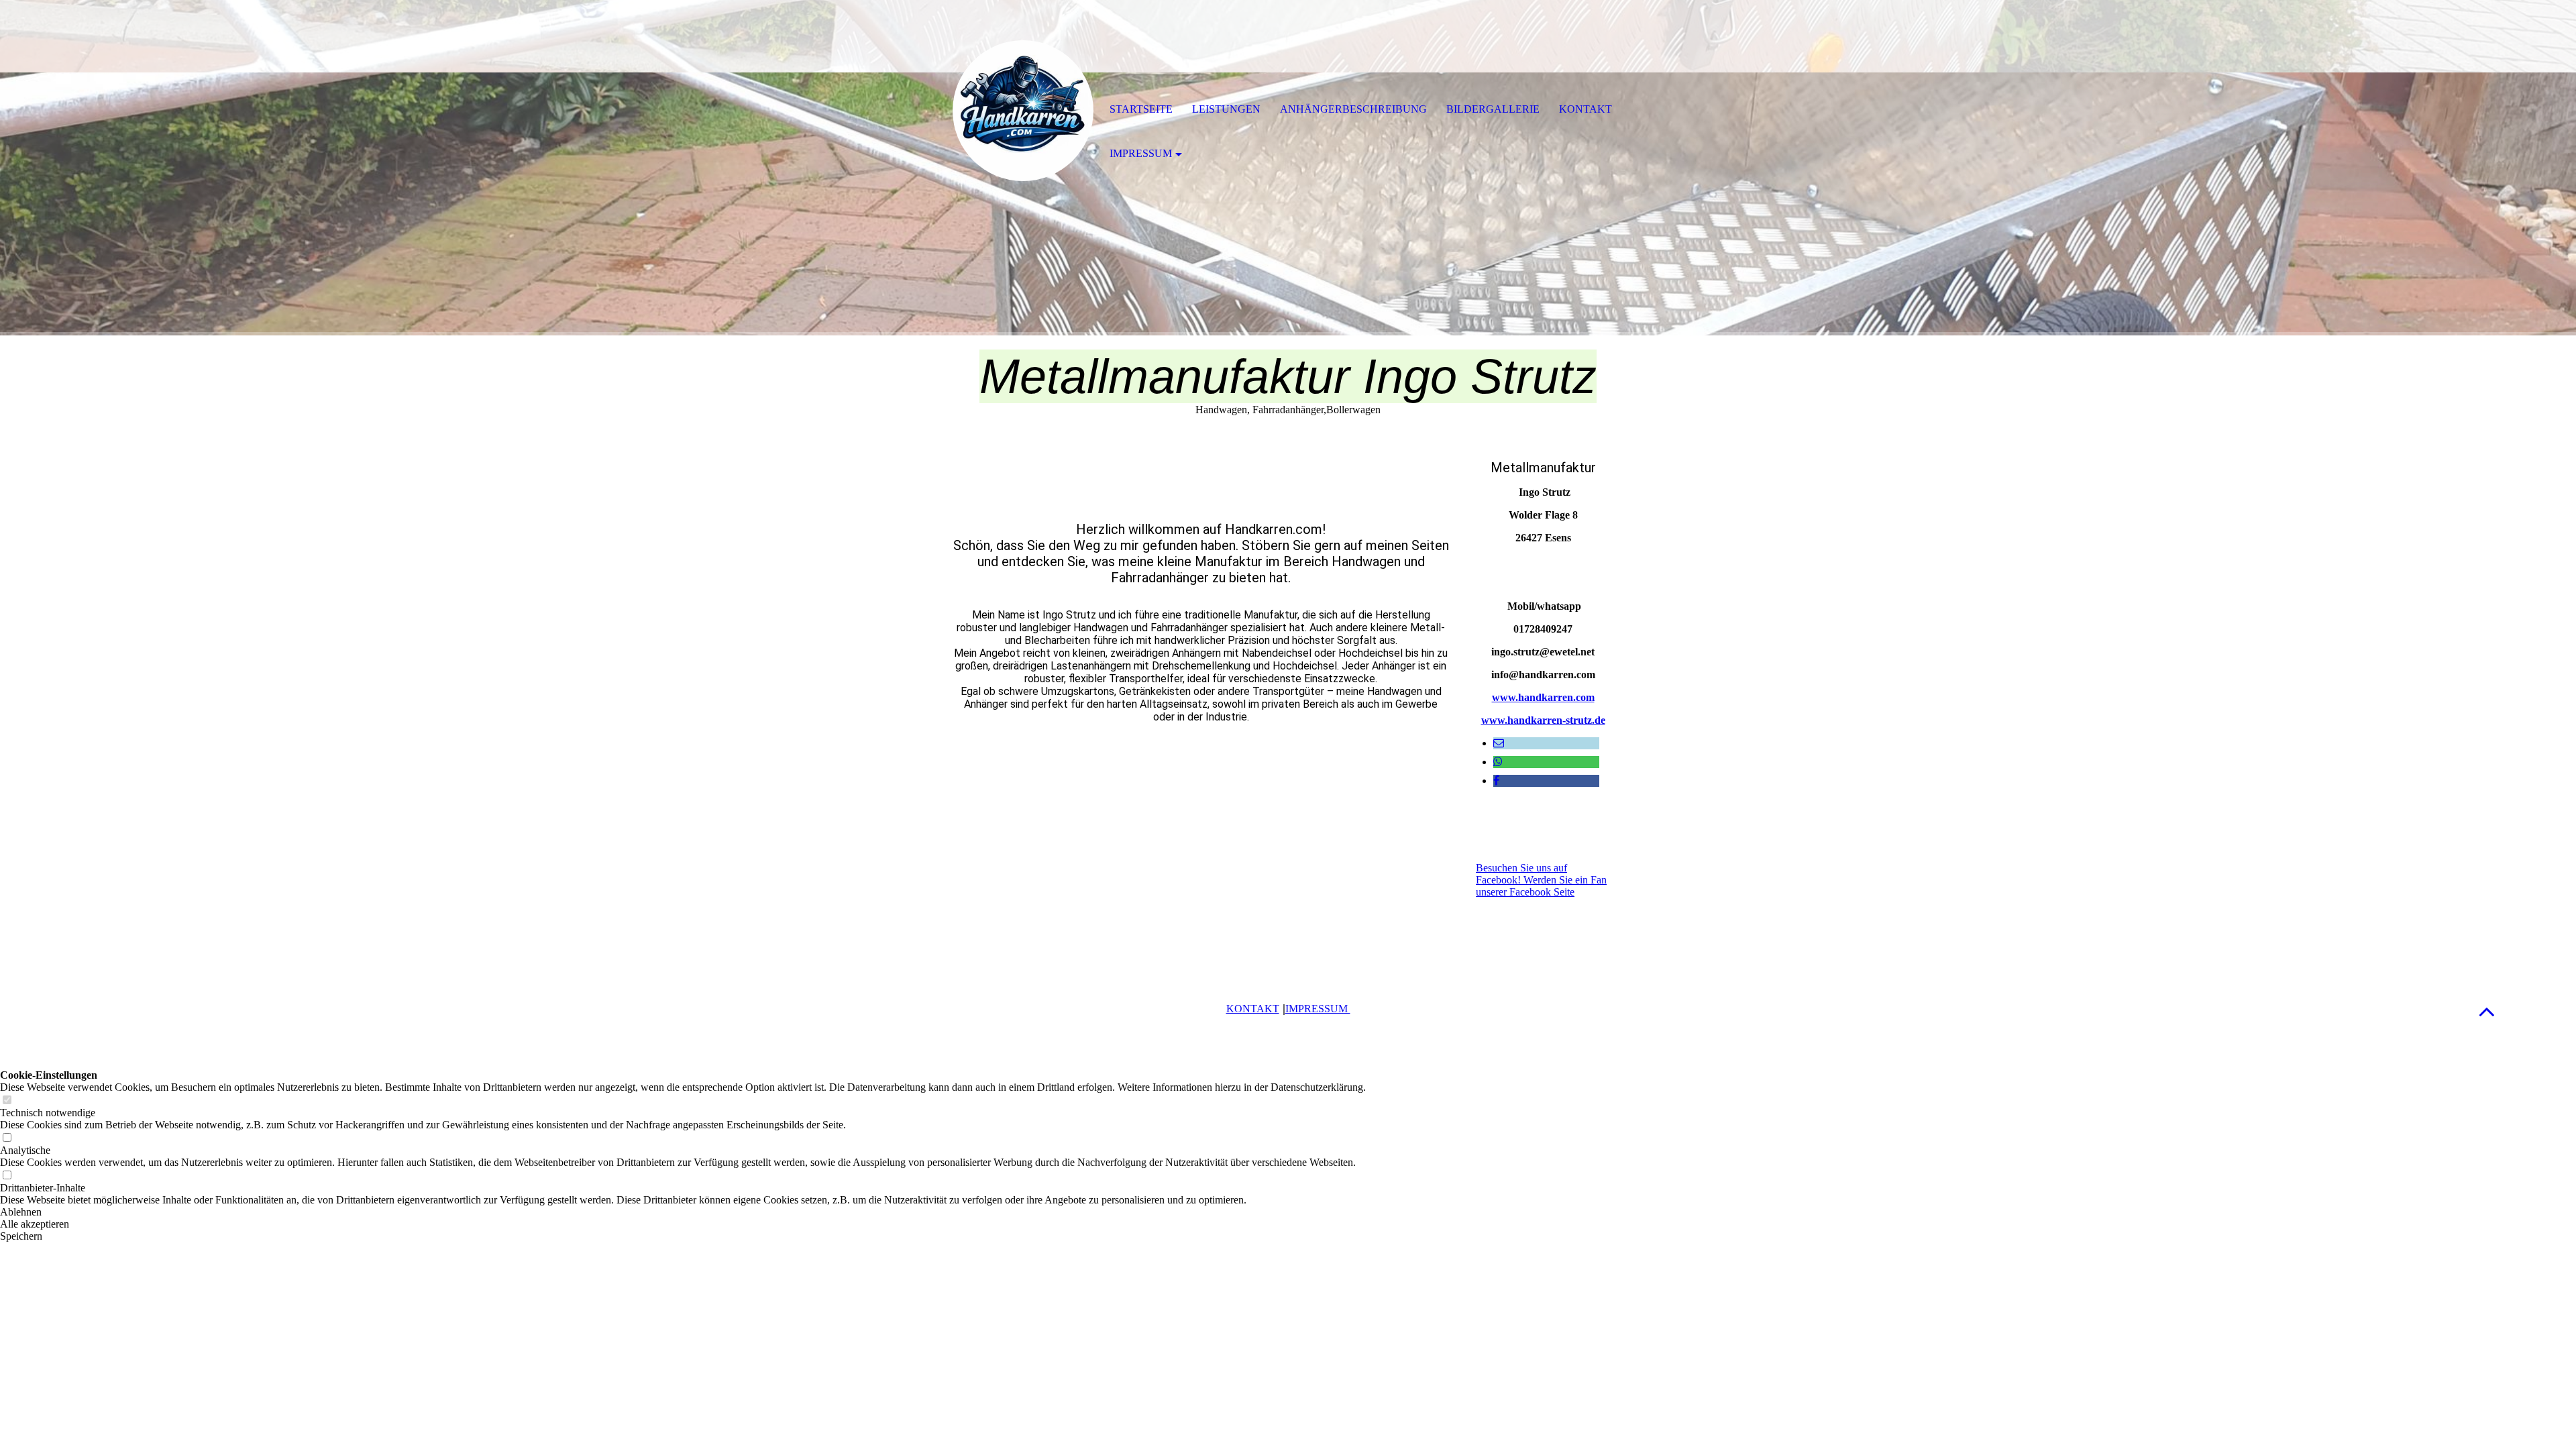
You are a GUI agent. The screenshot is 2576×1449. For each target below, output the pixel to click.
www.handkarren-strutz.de (1543, 720)
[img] (1023, 111)
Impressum (1141, 153)
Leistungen (1226, 109)
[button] (2487, 1011)
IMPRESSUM (1318, 1009)
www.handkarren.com (1543, 697)
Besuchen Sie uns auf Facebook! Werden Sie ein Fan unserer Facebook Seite (1541, 880)
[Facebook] (1496, 781)
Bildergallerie (1493, 109)
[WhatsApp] (1498, 762)
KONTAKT (1253, 1009)
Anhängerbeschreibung (1353, 109)
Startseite (1141, 109)
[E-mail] (1499, 743)
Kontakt (1586, 109)
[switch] (7, 1101)
